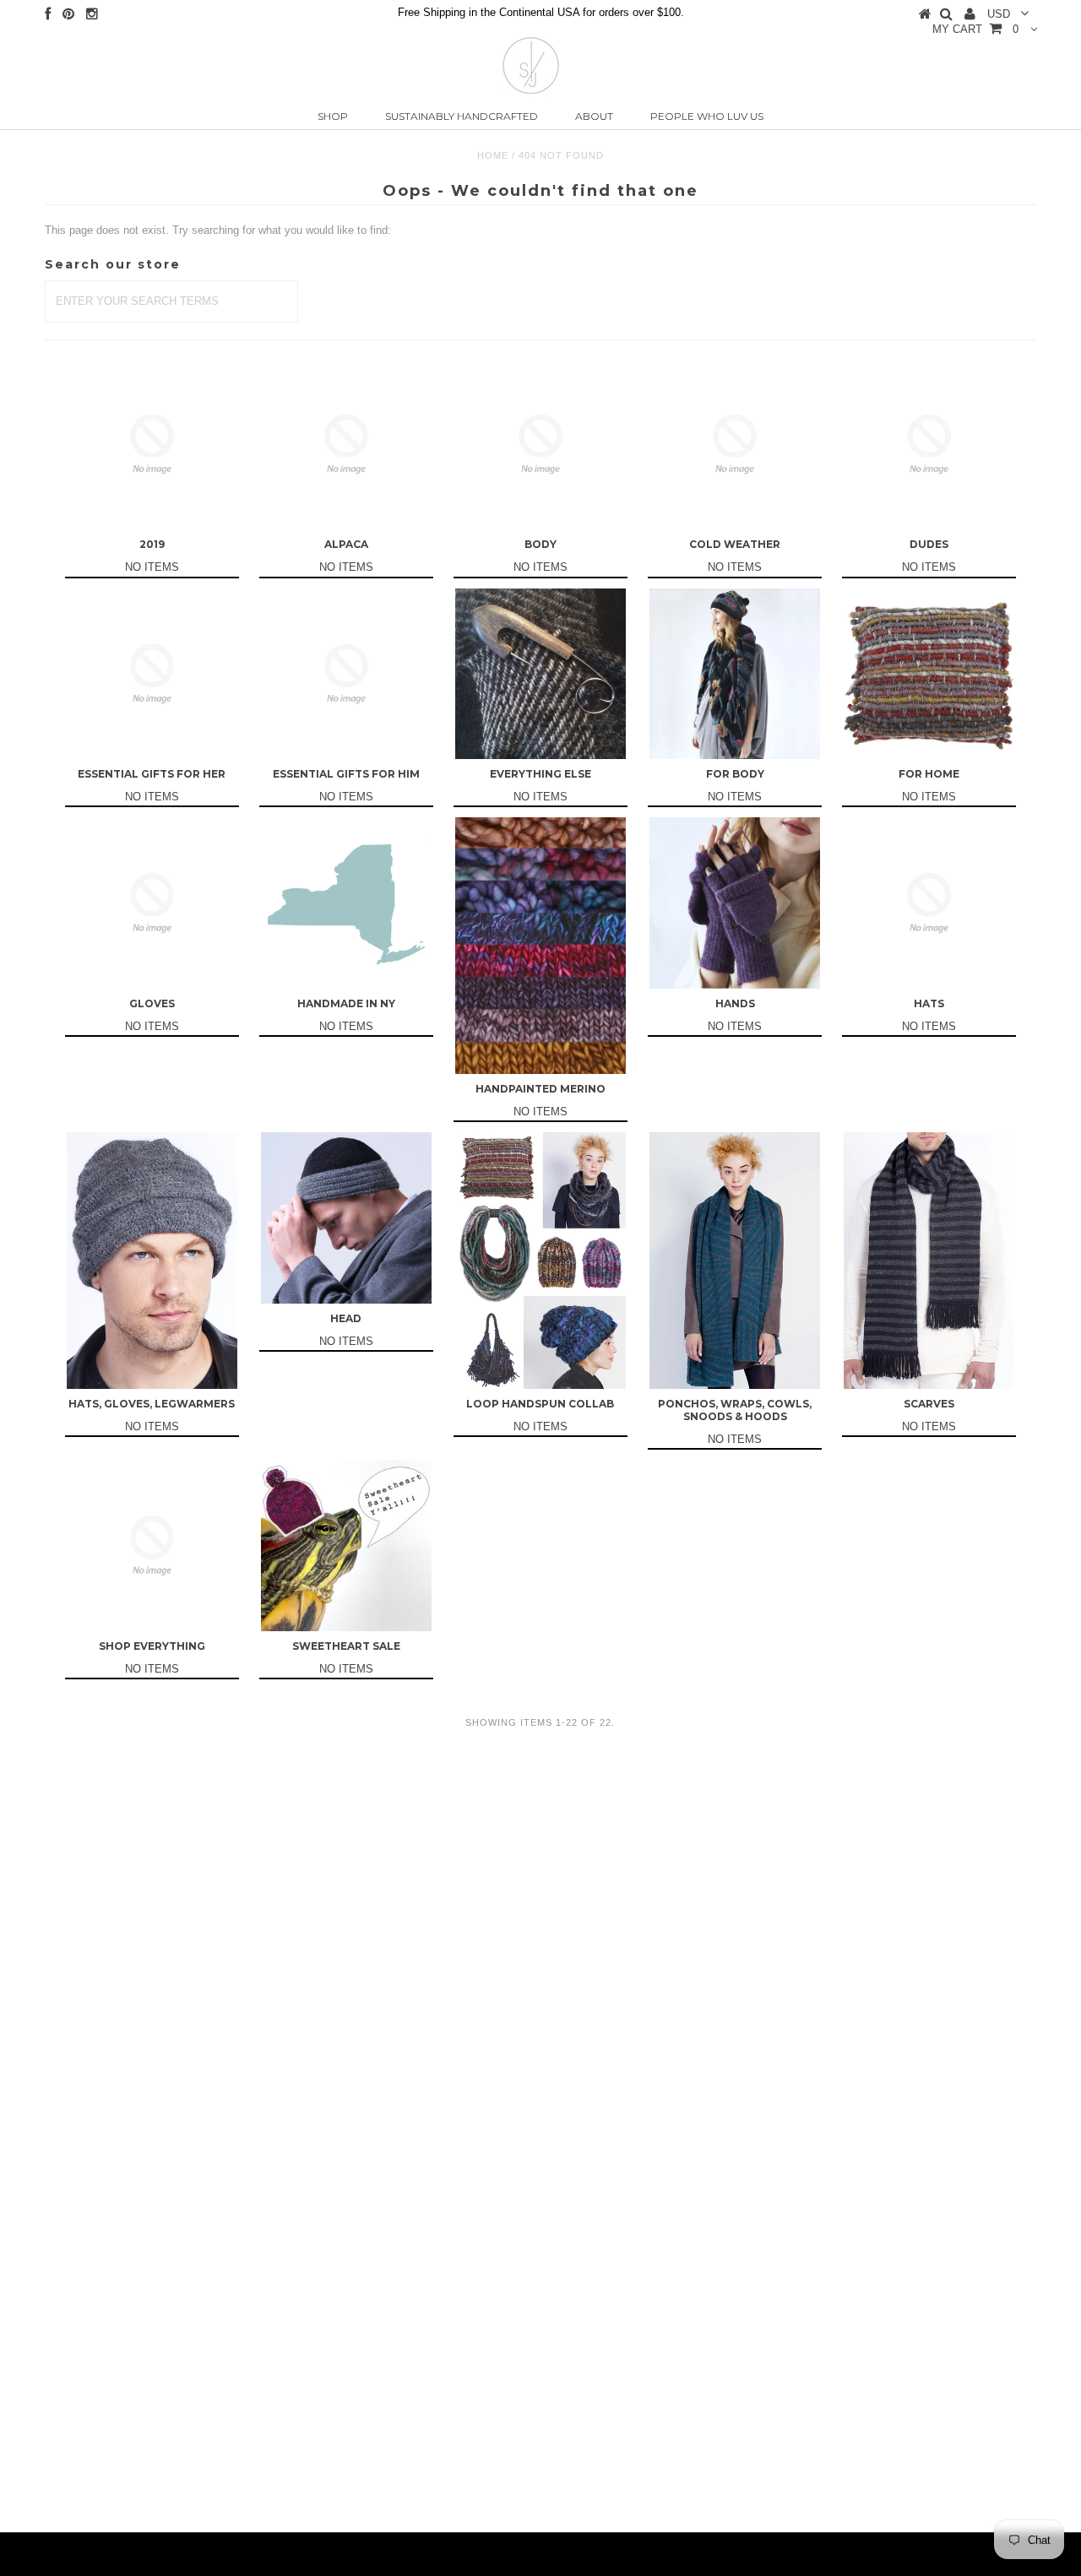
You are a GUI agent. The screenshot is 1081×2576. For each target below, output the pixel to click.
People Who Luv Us (707, 116)
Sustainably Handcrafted (462, 116)
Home (493, 155)
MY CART (975, 29)
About (594, 116)
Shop (333, 116)
